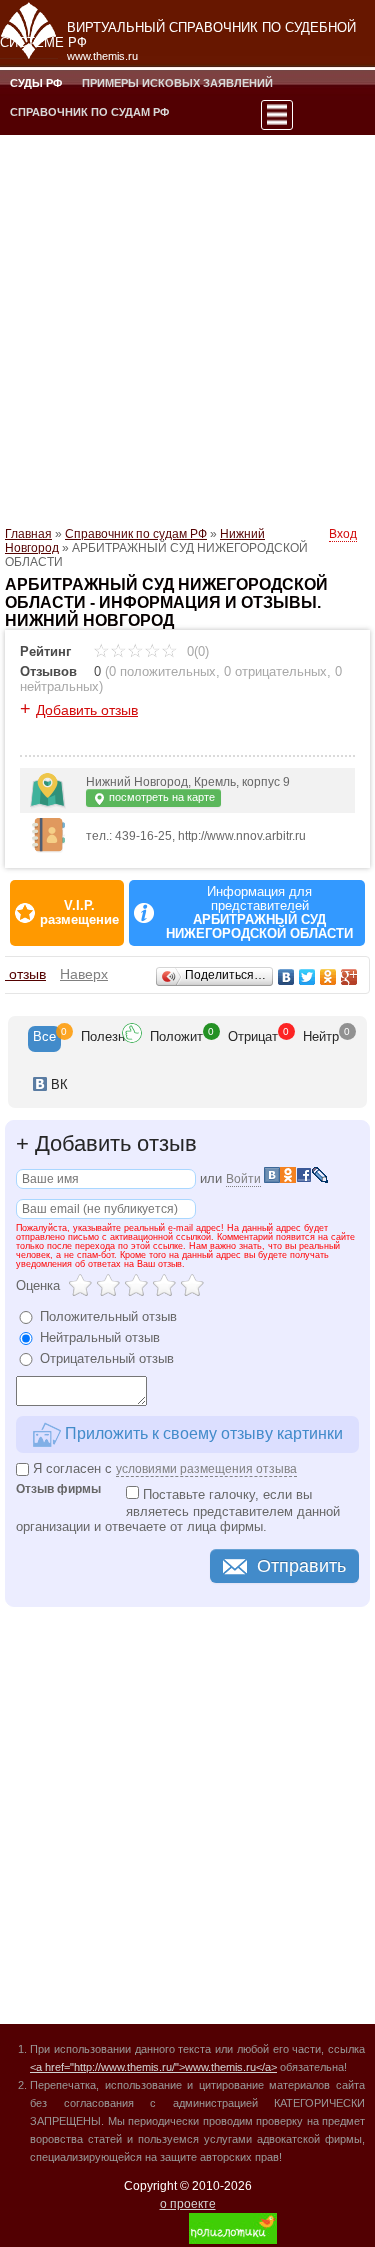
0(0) (196, 651)
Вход (343, 534)
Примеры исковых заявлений (177, 83)
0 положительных (162, 671)
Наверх (84, 974)
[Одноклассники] (328, 977)
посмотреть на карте (160, 797)
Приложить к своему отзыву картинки (202, 1433)
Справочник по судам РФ (89, 112)
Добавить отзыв (87, 710)
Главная (28, 534)
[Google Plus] (349, 977)
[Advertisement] (187, 329)
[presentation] (44, 1039)
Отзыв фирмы (58, 1489)
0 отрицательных (275, 671)
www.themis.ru (102, 56)
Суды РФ (36, 83)
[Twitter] (307, 977)
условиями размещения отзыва (206, 1469)
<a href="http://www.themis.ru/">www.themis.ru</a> (153, 2067)
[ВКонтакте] (286, 977)
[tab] (44, 1039)
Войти (243, 1179)
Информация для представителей (259, 913)
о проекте (188, 2204)
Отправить (301, 1566)
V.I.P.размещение (79, 913)
